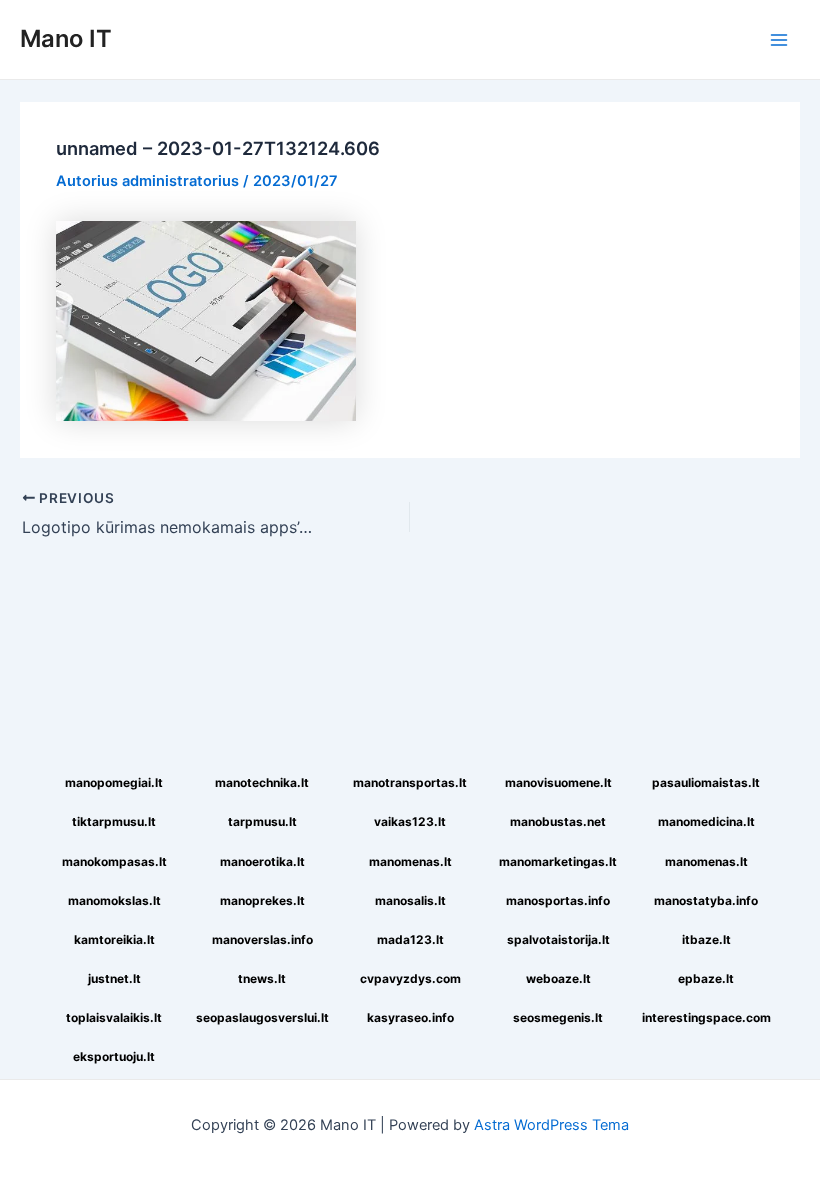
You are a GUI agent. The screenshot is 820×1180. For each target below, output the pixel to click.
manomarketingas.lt (558, 861)
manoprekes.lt (262, 900)
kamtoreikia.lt (114, 939)
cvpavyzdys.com (410, 978)
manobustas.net (558, 821)
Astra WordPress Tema (551, 1125)
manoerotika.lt (262, 861)
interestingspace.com (706, 1017)
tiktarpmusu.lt (114, 821)
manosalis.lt (410, 900)
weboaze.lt (558, 978)
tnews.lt (262, 978)
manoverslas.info (262, 939)
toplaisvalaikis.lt (114, 1017)
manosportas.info (558, 900)
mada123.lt (410, 939)
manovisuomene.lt (558, 782)
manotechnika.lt (262, 782)
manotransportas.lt (410, 782)
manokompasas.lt (114, 861)
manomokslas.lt (114, 900)
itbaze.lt (706, 939)
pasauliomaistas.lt (706, 782)
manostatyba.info (706, 900)
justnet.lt (114, 978)
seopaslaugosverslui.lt (262, 1017)
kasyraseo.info (410, 1017)
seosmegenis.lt (558, 1017)
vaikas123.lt (410, 821)
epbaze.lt (706, 978)
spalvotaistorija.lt (558, 939)
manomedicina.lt (706, 821)
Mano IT (66, 38)
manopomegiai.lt (114, 782)
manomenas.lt (410, 861)
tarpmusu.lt (262, 821)
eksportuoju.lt (114, 1056)
